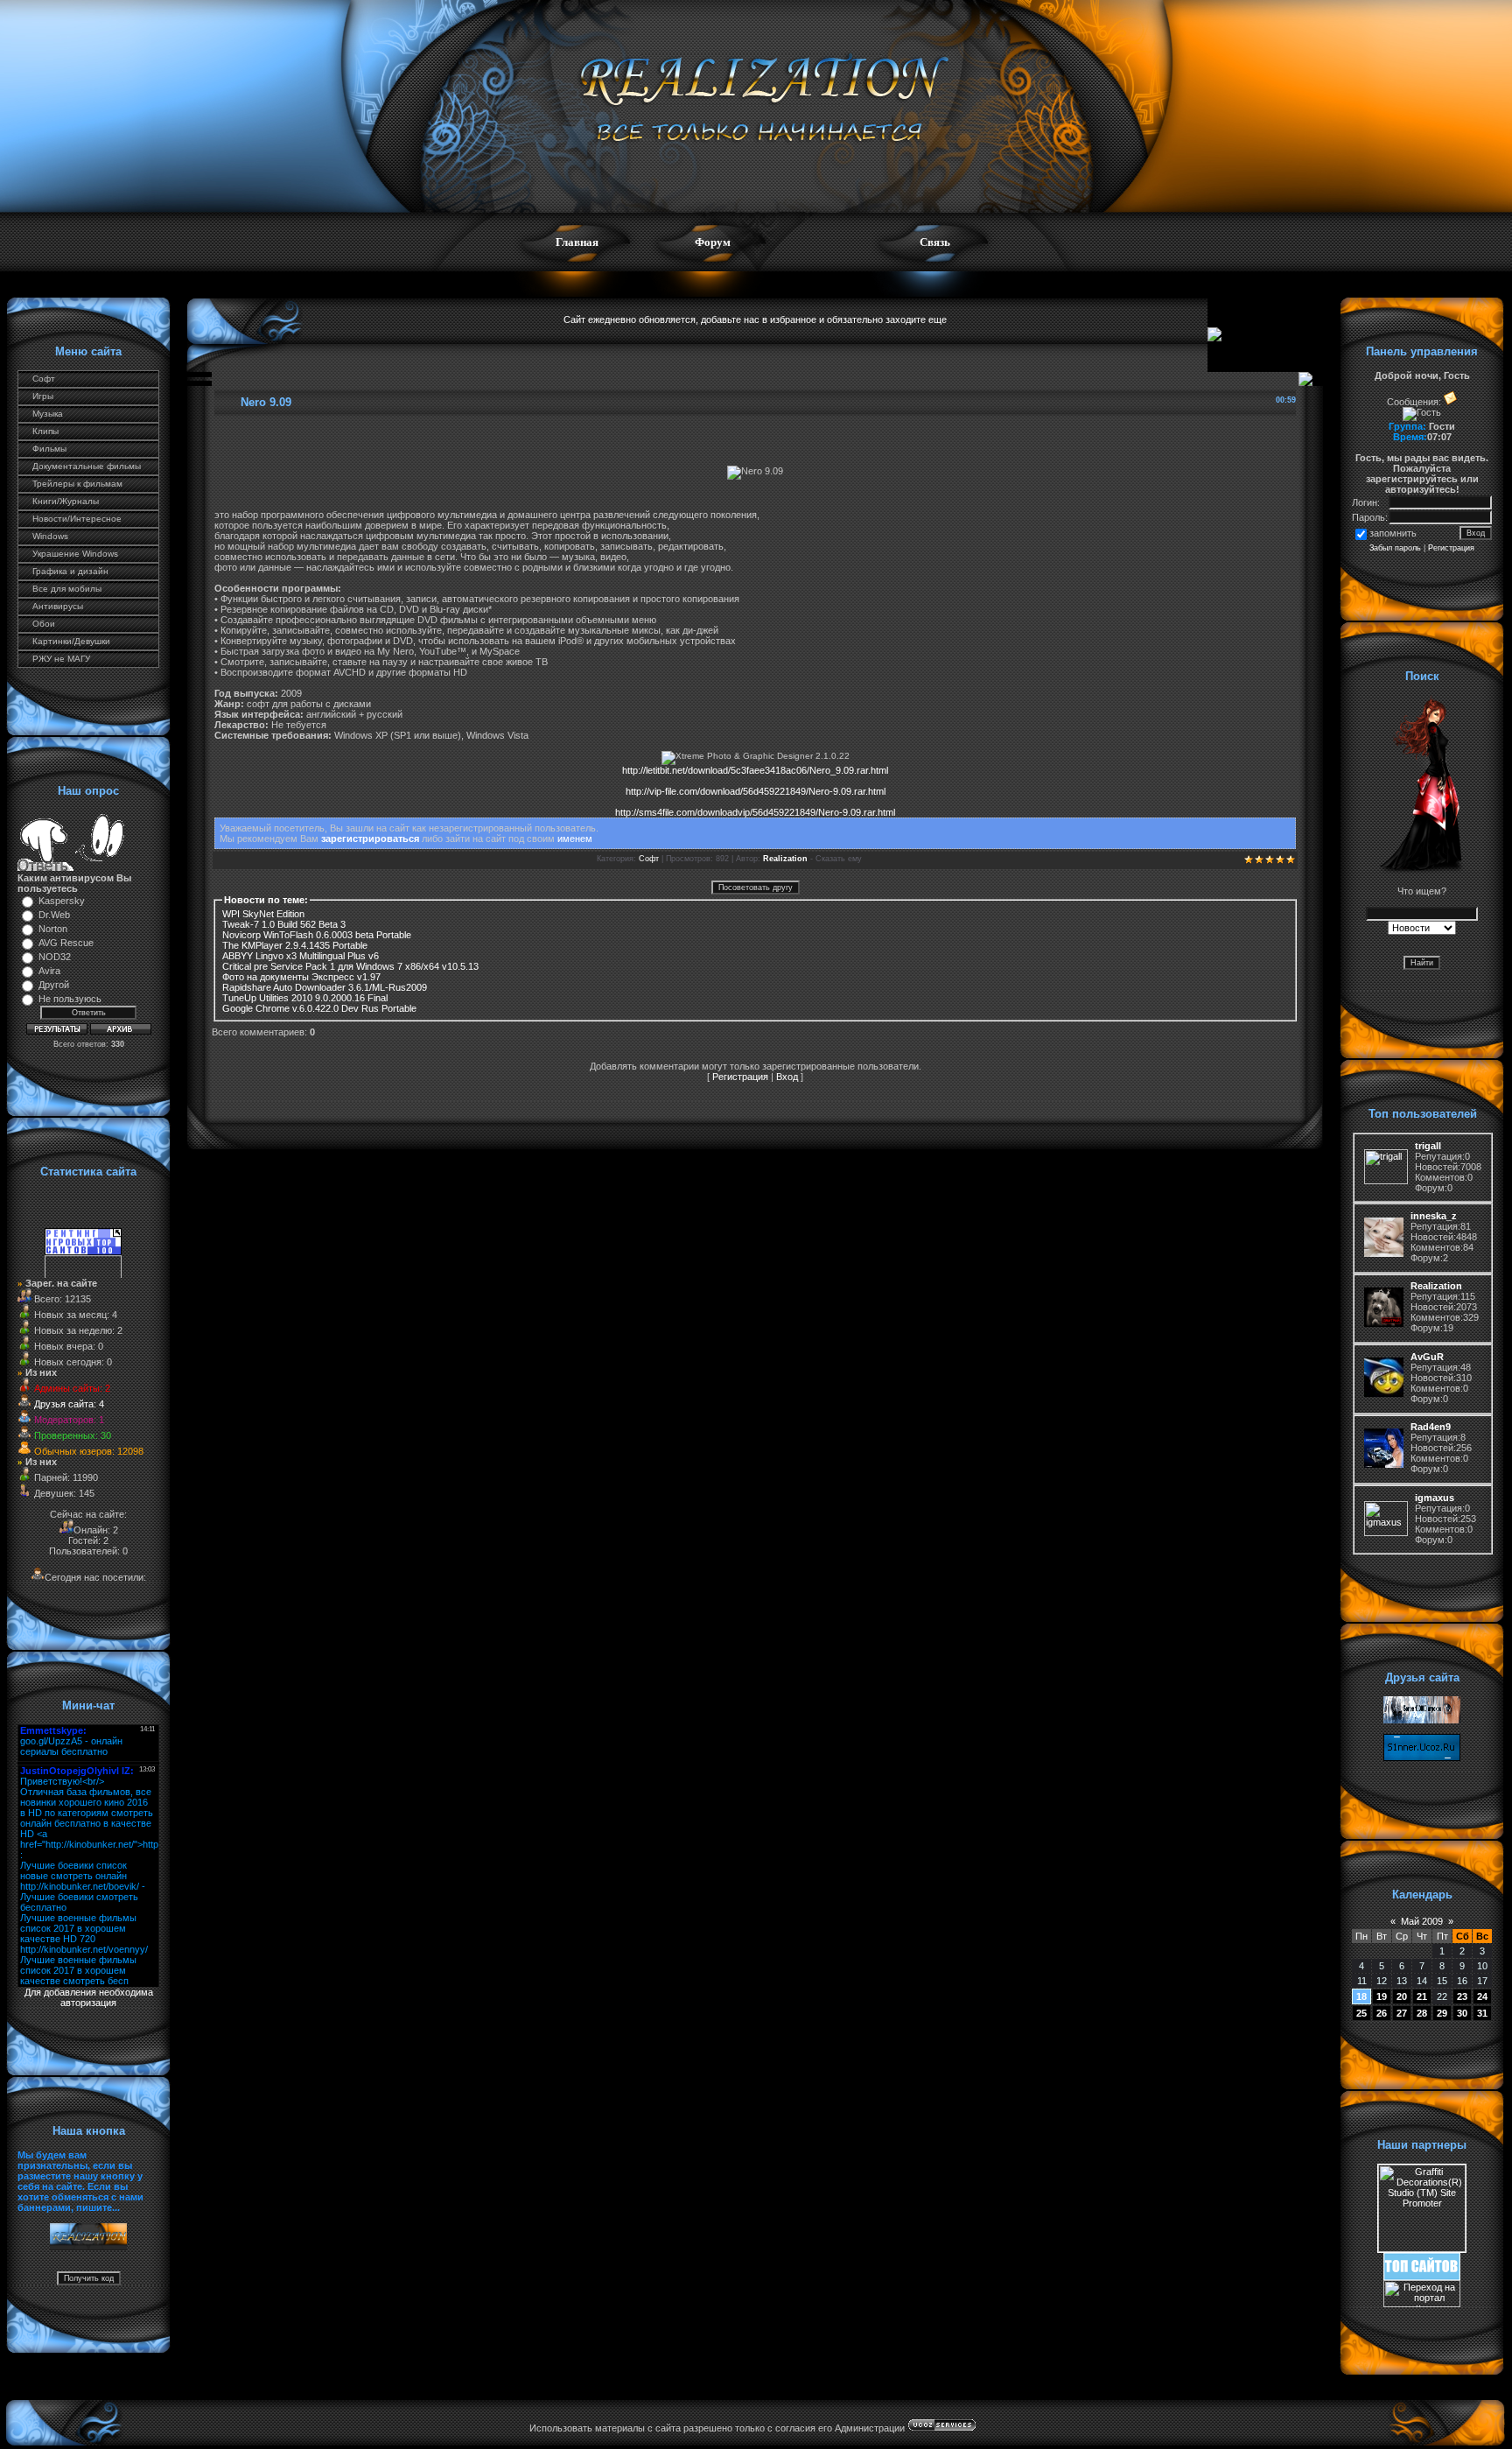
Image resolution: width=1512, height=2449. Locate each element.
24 (1482, 1996)
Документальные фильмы (87, 466)
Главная (577, 242)
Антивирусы (58, 606)
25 (1361, 2013)
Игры (43, 396)
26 (1382, 2013)
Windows (50, 536)
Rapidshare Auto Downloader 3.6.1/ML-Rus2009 (325, 987)
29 (1442, 2013)
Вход (787, 1077)
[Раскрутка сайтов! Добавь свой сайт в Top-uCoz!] (1422, 2277)
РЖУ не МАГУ (61, 659)
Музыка (48, 414)
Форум (713, 242)
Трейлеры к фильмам (77, 484)
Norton (53, 929)
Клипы (45, 431)
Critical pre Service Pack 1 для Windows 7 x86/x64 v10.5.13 (350, 966)
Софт (44, 379)
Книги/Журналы (66, 501)
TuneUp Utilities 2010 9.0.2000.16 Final (305, 998)
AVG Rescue (66, 943)
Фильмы (49, 449)
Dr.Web (54, 915)
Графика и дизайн (70, 571)
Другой (54, 985)
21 (1422, 1996)
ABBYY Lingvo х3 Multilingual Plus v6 (301, 956)
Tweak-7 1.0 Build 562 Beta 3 (284, 924)
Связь (935, 242)
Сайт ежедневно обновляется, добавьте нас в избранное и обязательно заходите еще (755, 319)
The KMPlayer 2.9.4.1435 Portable (295, 945)
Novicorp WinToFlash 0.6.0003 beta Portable (317, 935)
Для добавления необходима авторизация (89, 1997)
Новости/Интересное (77, 519)
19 (1382, 1996)
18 (1361, 1996)
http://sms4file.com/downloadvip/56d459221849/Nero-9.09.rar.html (755, 812)
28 (1422, 2013)
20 (1402, 1996)
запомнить (1393, 533)
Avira (49, 971)
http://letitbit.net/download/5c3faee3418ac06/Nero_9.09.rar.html (755, 770)
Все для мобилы (67, 589)
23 (1462, 1996)
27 (1402, 2013)
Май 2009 (1422, 1921)
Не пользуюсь (70, 999)
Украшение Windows (75, 554)
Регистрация (740, 1077)
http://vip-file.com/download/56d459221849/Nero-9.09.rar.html (756, 791)
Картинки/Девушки (71, 641)
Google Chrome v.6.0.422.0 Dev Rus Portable (319, 1008)
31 (1482, 2013)
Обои (44, 624)
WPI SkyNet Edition (263, 914)
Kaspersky (62, 901)
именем (575, 839)
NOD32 (55, 957)
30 (1462, 2013)
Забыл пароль (1395, 548)
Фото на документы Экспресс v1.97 (301, 977)
